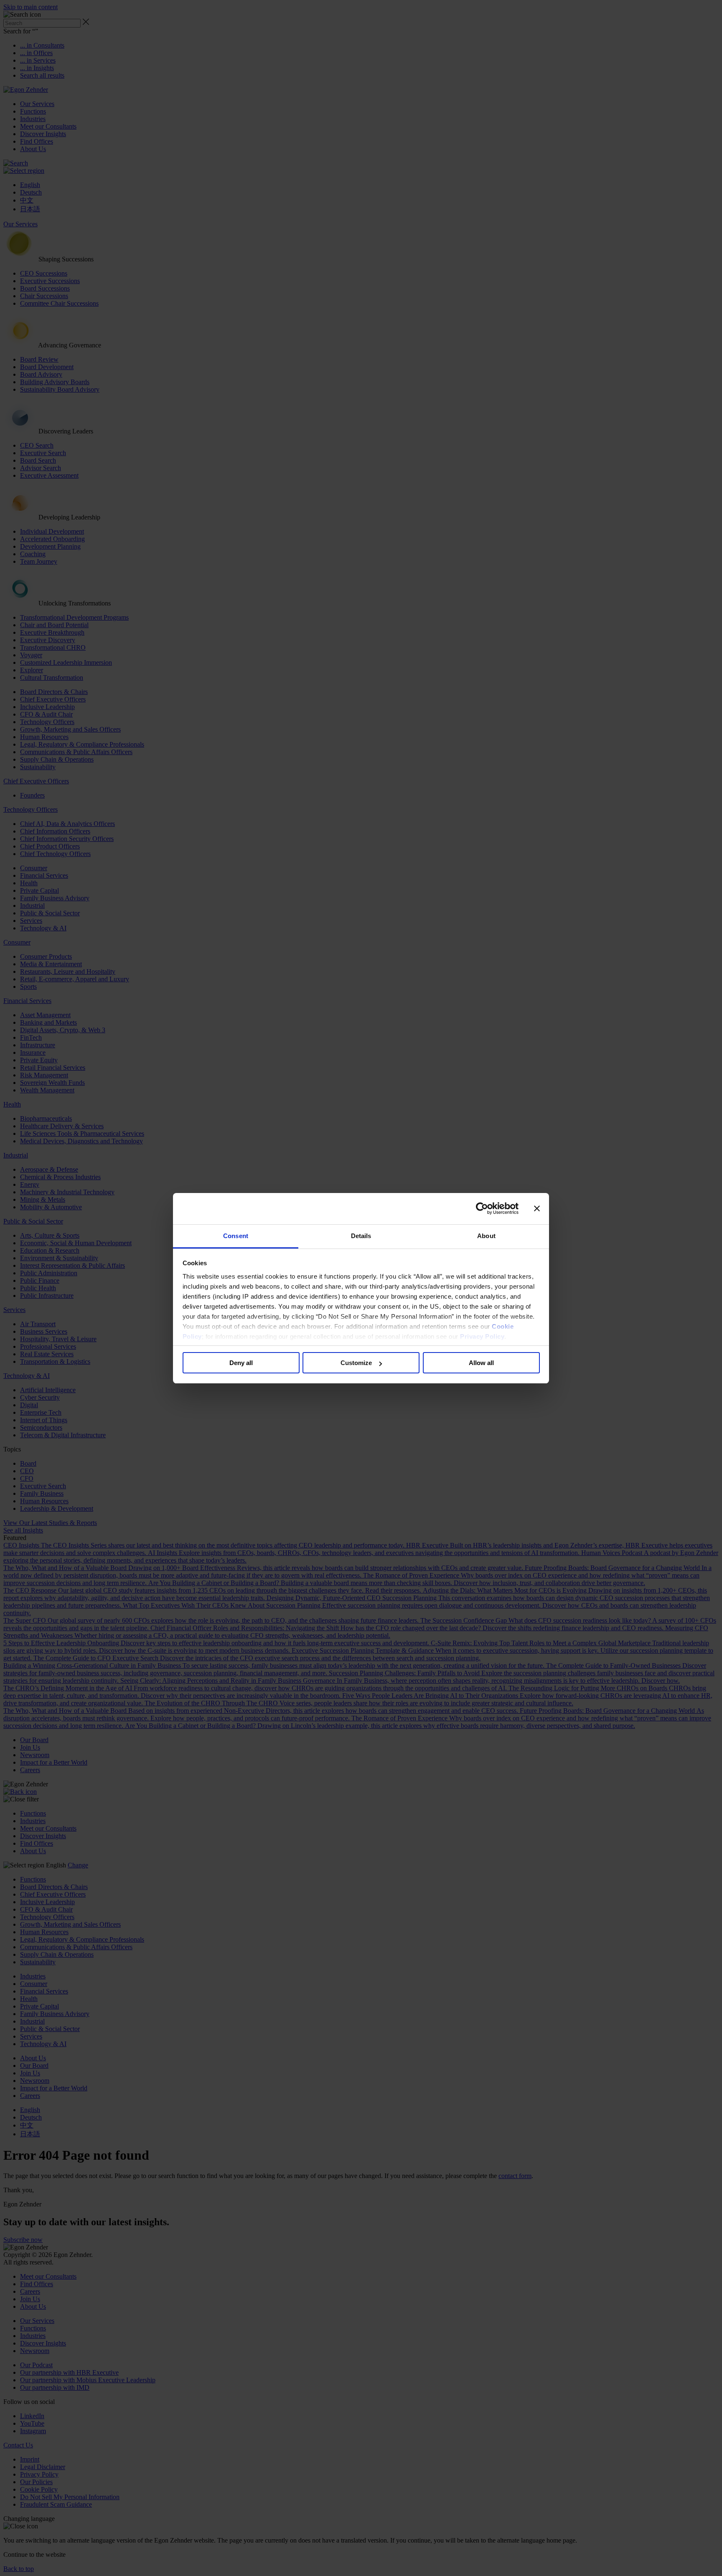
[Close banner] (537, 1208)
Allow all (481, 1363)
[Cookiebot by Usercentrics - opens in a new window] (482, 1208)
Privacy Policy (482, 1336)
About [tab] (486, 1236)
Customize (356, 1363)
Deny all (241, 1363)
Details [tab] (361, 1236)
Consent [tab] (236, 1236)
